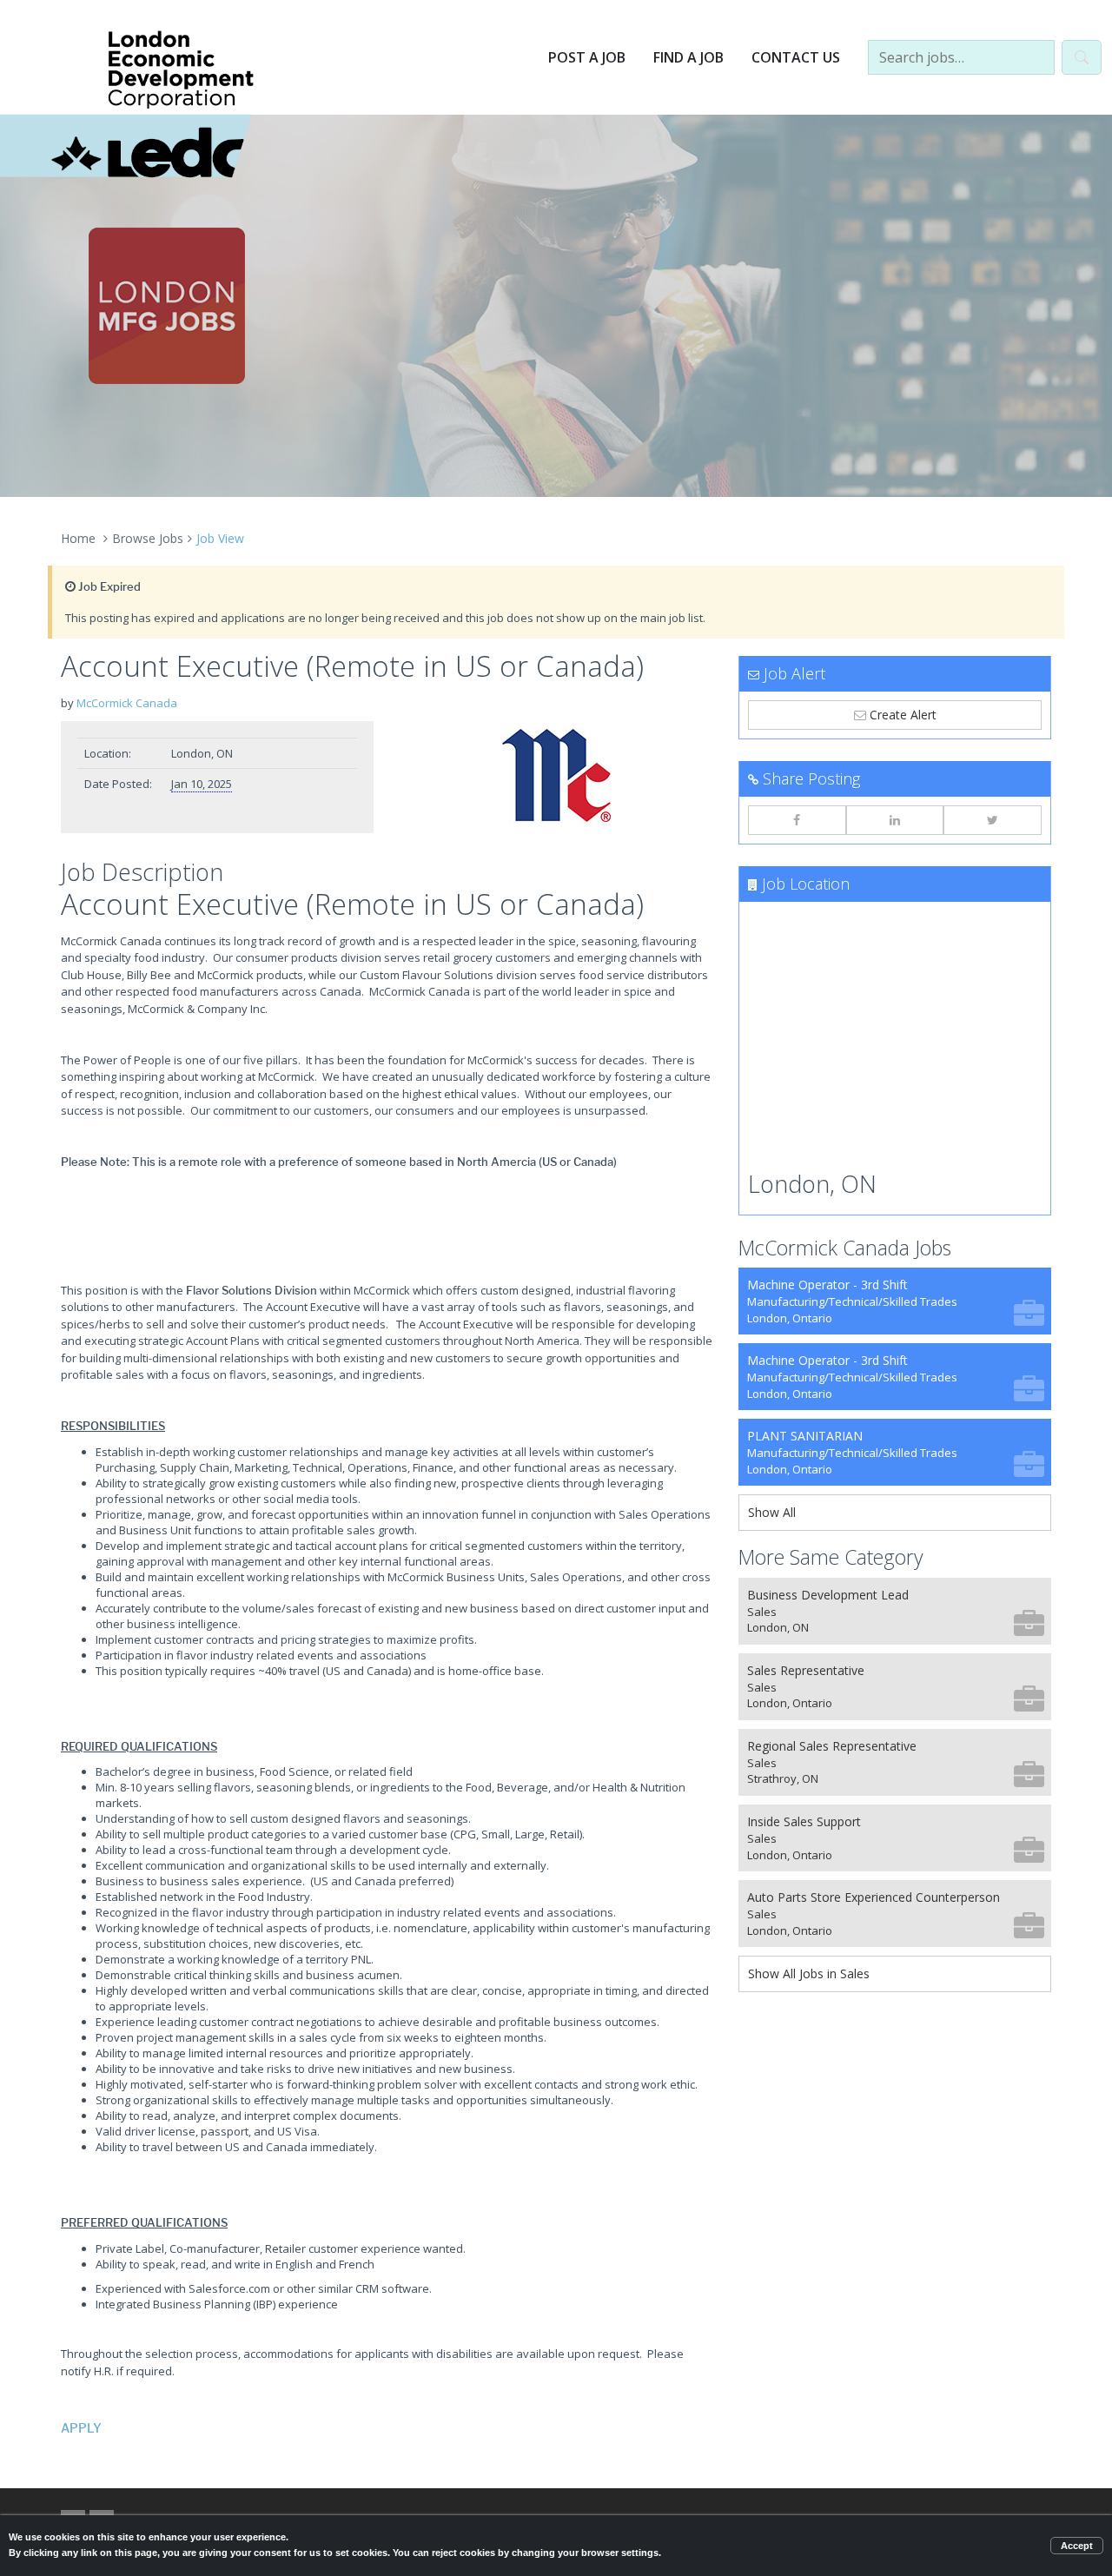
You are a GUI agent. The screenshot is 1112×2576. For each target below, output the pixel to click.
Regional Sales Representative (832, 1762)
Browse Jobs (148, 538)
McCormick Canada (127, 703)
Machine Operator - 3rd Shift (852, 1301)
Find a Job (688, 57)
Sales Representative (806, 1687)
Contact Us (796, 57)
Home (78, 538)
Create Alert (901, 715)
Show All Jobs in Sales (809, 1973)
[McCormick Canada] (556, 775)
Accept (1077, 2546)
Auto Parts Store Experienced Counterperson (874, 1914)
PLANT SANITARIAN (852, 1452)
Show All (772, 1512)
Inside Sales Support (804, 1838)
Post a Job (587, 57)
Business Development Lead (828, 1611)
